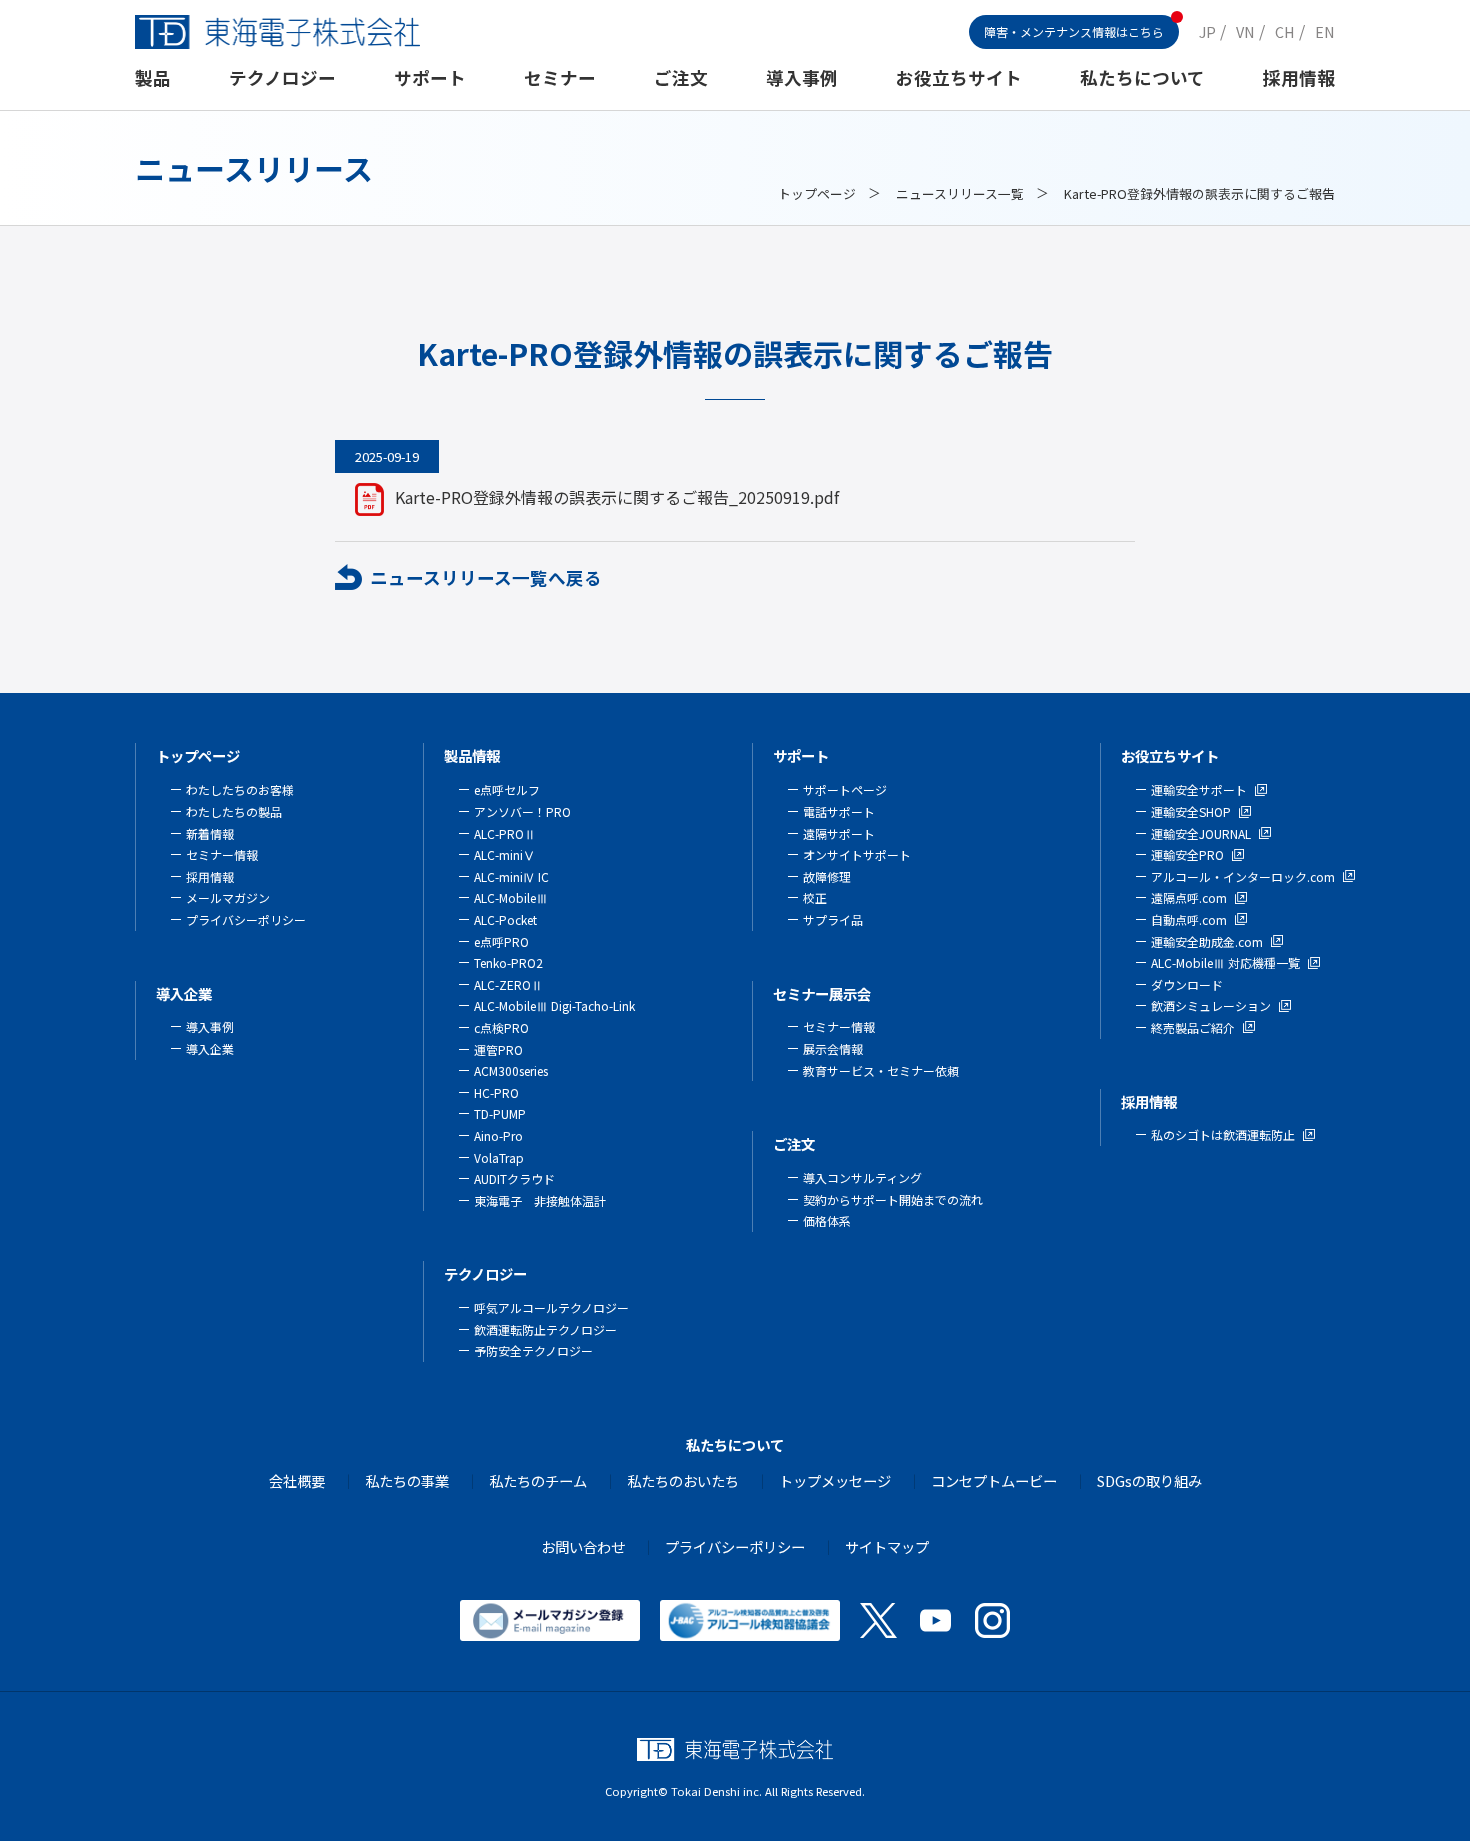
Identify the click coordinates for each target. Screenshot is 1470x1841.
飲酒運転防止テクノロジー (545, 1329)
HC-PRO (496, 1092)
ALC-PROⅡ (505, 833)
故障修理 (827, 876)
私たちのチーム (538, 1480)
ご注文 (681, 77)
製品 (153, 77)
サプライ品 (833, 919)
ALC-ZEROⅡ (508, 984)
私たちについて (1142, 77)
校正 (815, 897)
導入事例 (802, 77)
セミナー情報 (222, 854)
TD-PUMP (500, 1113)
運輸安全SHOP (1191, 811)
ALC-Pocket (505, 919)
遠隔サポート (839, 833)
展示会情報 (833, 1048)
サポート (430, 77)
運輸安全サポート (1199, 789)
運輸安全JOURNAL (1201, 833)
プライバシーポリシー (246, 919)
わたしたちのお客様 (240, 789)
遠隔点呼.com (1189, 897)
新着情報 (210, 833)
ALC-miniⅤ (504, 854)
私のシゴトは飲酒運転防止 (1223, 1134)
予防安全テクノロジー (533, 1350)
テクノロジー (282, 77)
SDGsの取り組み (1149, 1480)
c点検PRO (501, 1027)
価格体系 (827, 1220)
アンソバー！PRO (522, 811)
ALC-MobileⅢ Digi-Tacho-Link (554, 1005)
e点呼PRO (501, 941)
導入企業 (184, 993)
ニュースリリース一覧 (960, 193)
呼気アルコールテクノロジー (551, 1307)
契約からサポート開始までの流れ (893, 1199)
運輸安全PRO (1187, 854)
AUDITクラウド (514, 1178)
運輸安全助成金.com (1207, 941)
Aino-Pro (498, 1135)
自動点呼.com (1189, 919)
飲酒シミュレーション (1211, 1005)
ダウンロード (1187, 984)
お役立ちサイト (959, 77)
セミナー (560, 77)
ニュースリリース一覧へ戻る (486, 577)
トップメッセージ (835, 1480)
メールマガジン (228, 897)
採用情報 (1299, 77)
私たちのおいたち (683, 1480)
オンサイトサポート (857, 854)
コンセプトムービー (994, 1480)
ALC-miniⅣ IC (511, 876)
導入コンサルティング (862, 1177)
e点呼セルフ (507, 789)
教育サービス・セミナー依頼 (881, 1070)
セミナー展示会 (822, 993)
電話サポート (839, 811)
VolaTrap (499, 1157)
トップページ (817, 193)
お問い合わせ (583, 1546)
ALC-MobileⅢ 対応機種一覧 (1225, 962)
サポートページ (845, 789)
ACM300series (511, 1070)
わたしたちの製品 (234, 811)
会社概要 (297, 1480)
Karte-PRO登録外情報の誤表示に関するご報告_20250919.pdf (617, 497)
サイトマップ (887, 1546)
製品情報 (472, 755)
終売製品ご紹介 (1193, 1027)
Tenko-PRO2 (508, 962)
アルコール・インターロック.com (1243, 876)
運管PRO (498, 1049)
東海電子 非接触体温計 (540, 1200)
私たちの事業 (407, 1480)
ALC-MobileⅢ (511, 897)
